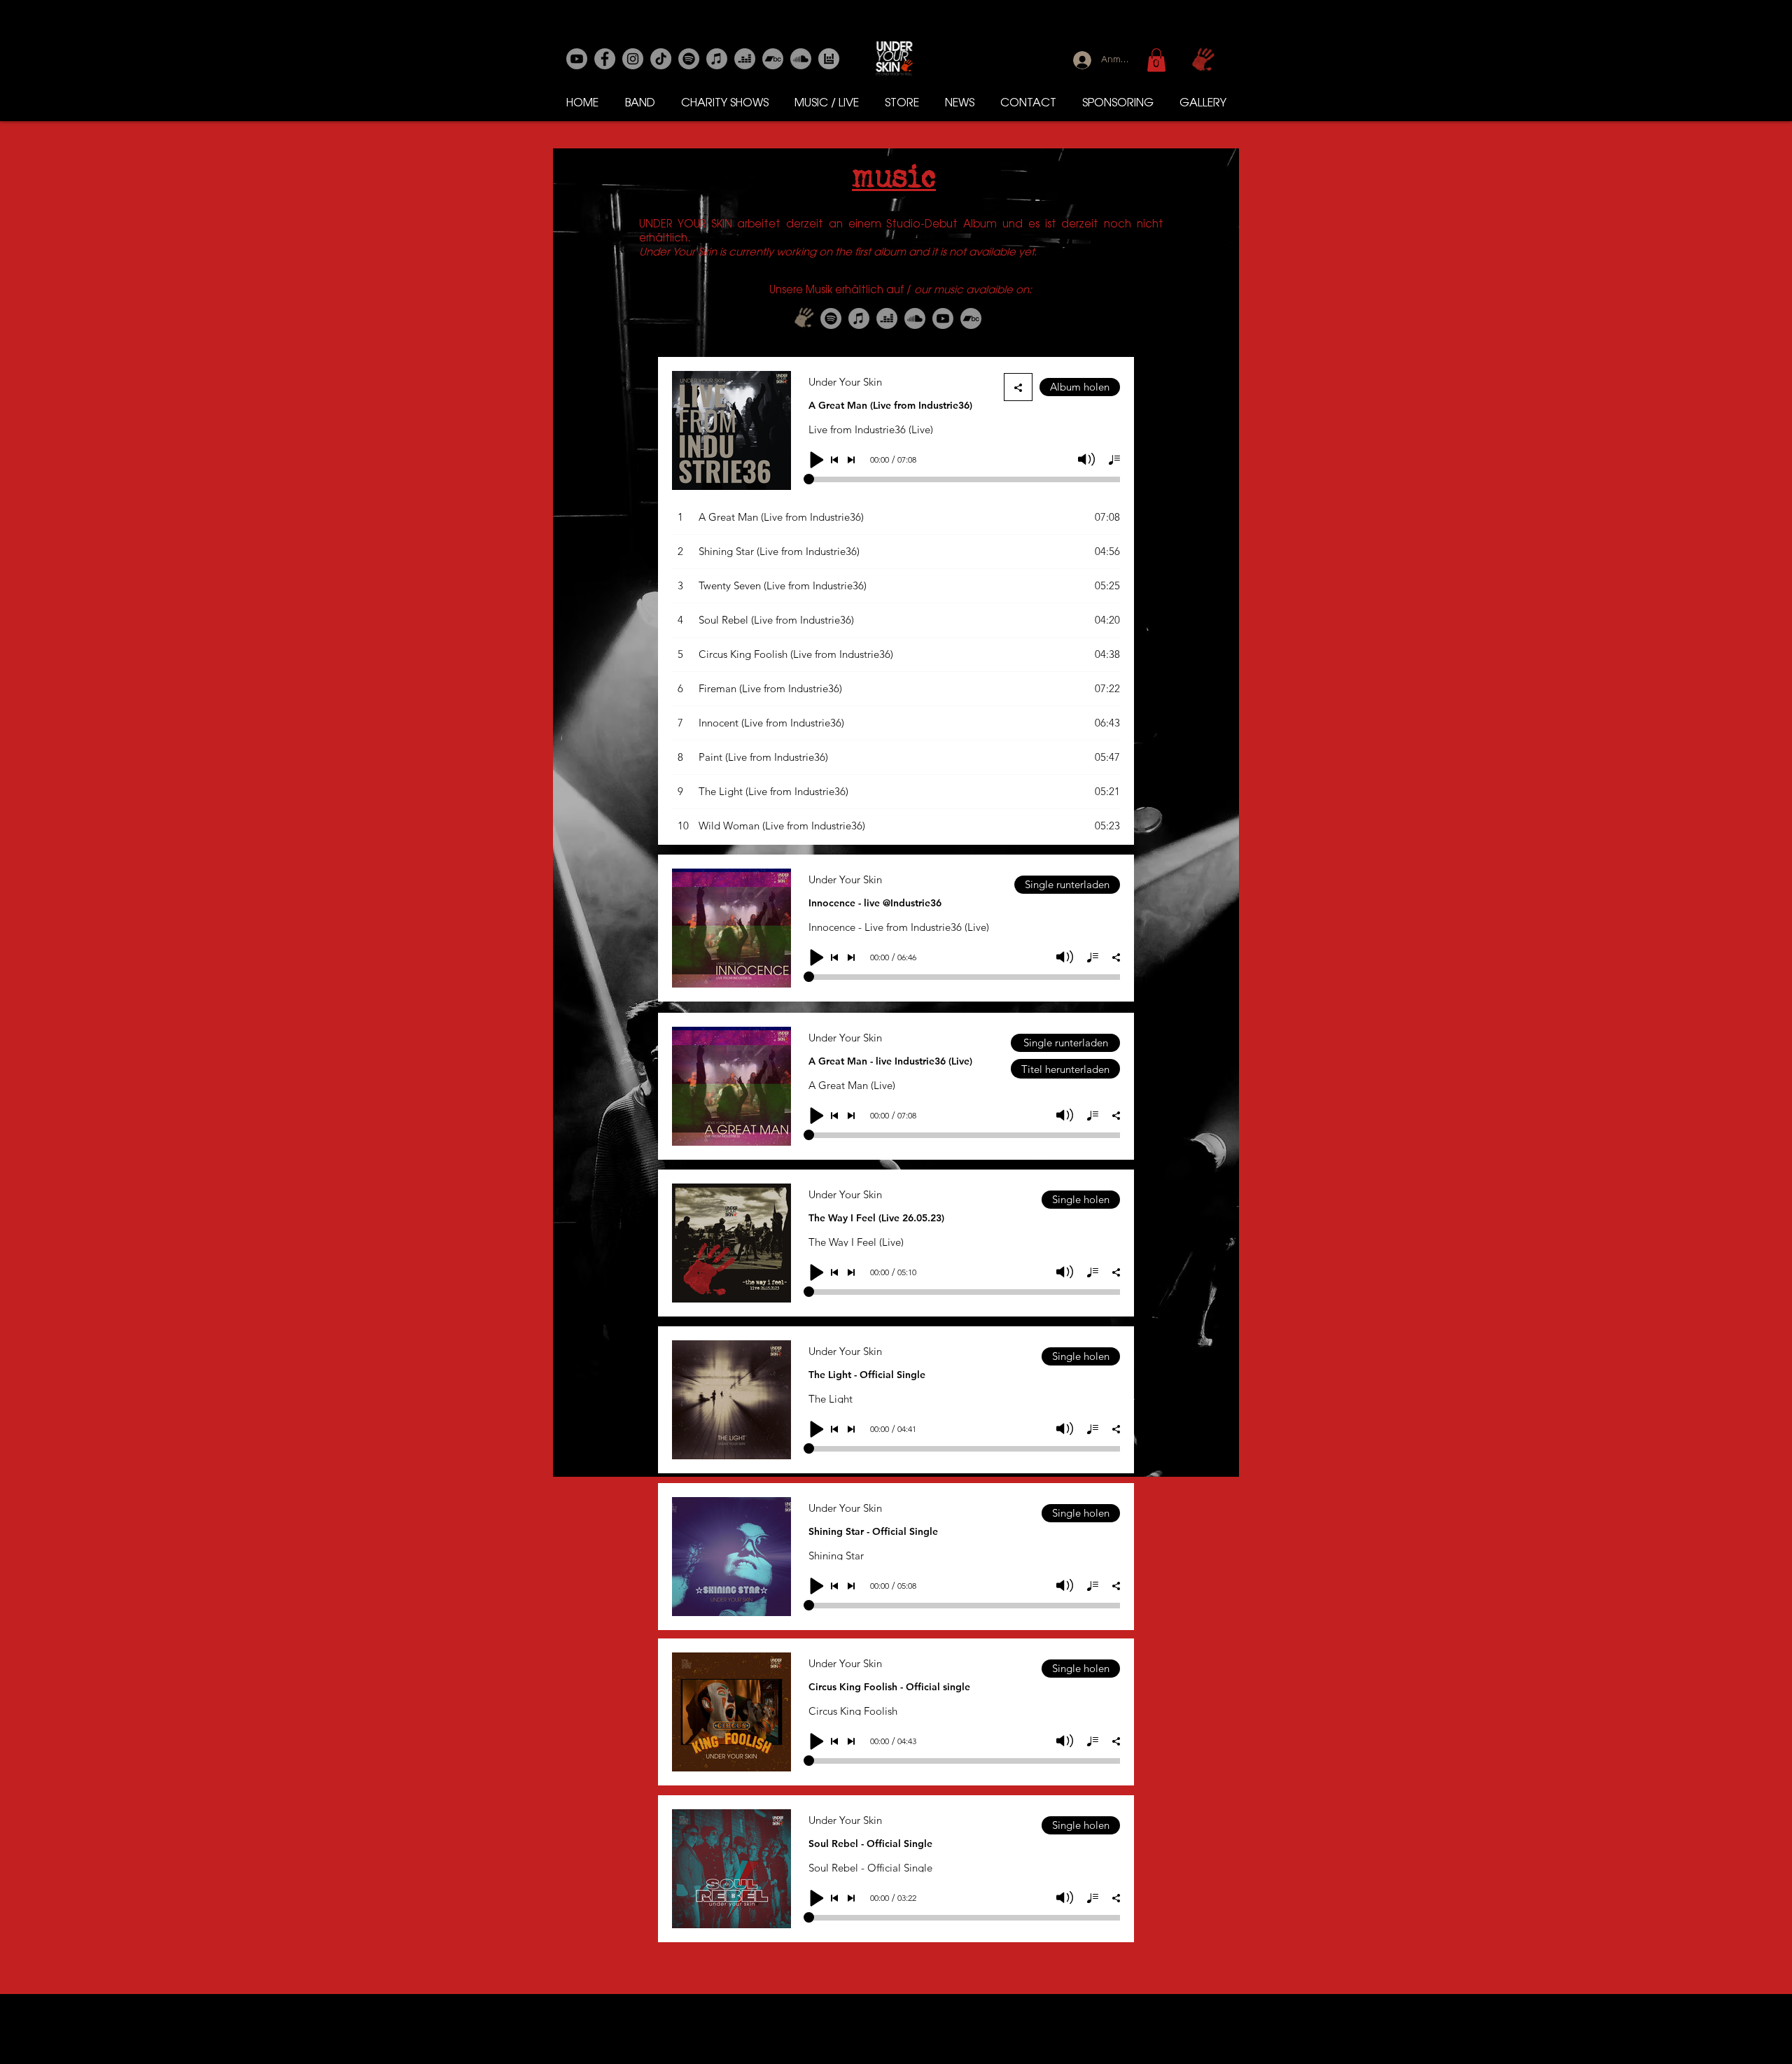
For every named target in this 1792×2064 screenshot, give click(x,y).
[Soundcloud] (801, 59)
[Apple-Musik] (717, 59)
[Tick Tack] (661, 59)
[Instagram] (633, 59)
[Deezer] (745, 59)
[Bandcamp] (773, 59)
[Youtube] (577, 59)
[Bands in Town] (829, 59)
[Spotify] (689, 59)
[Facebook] (605, 59)
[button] (1156, 60)
